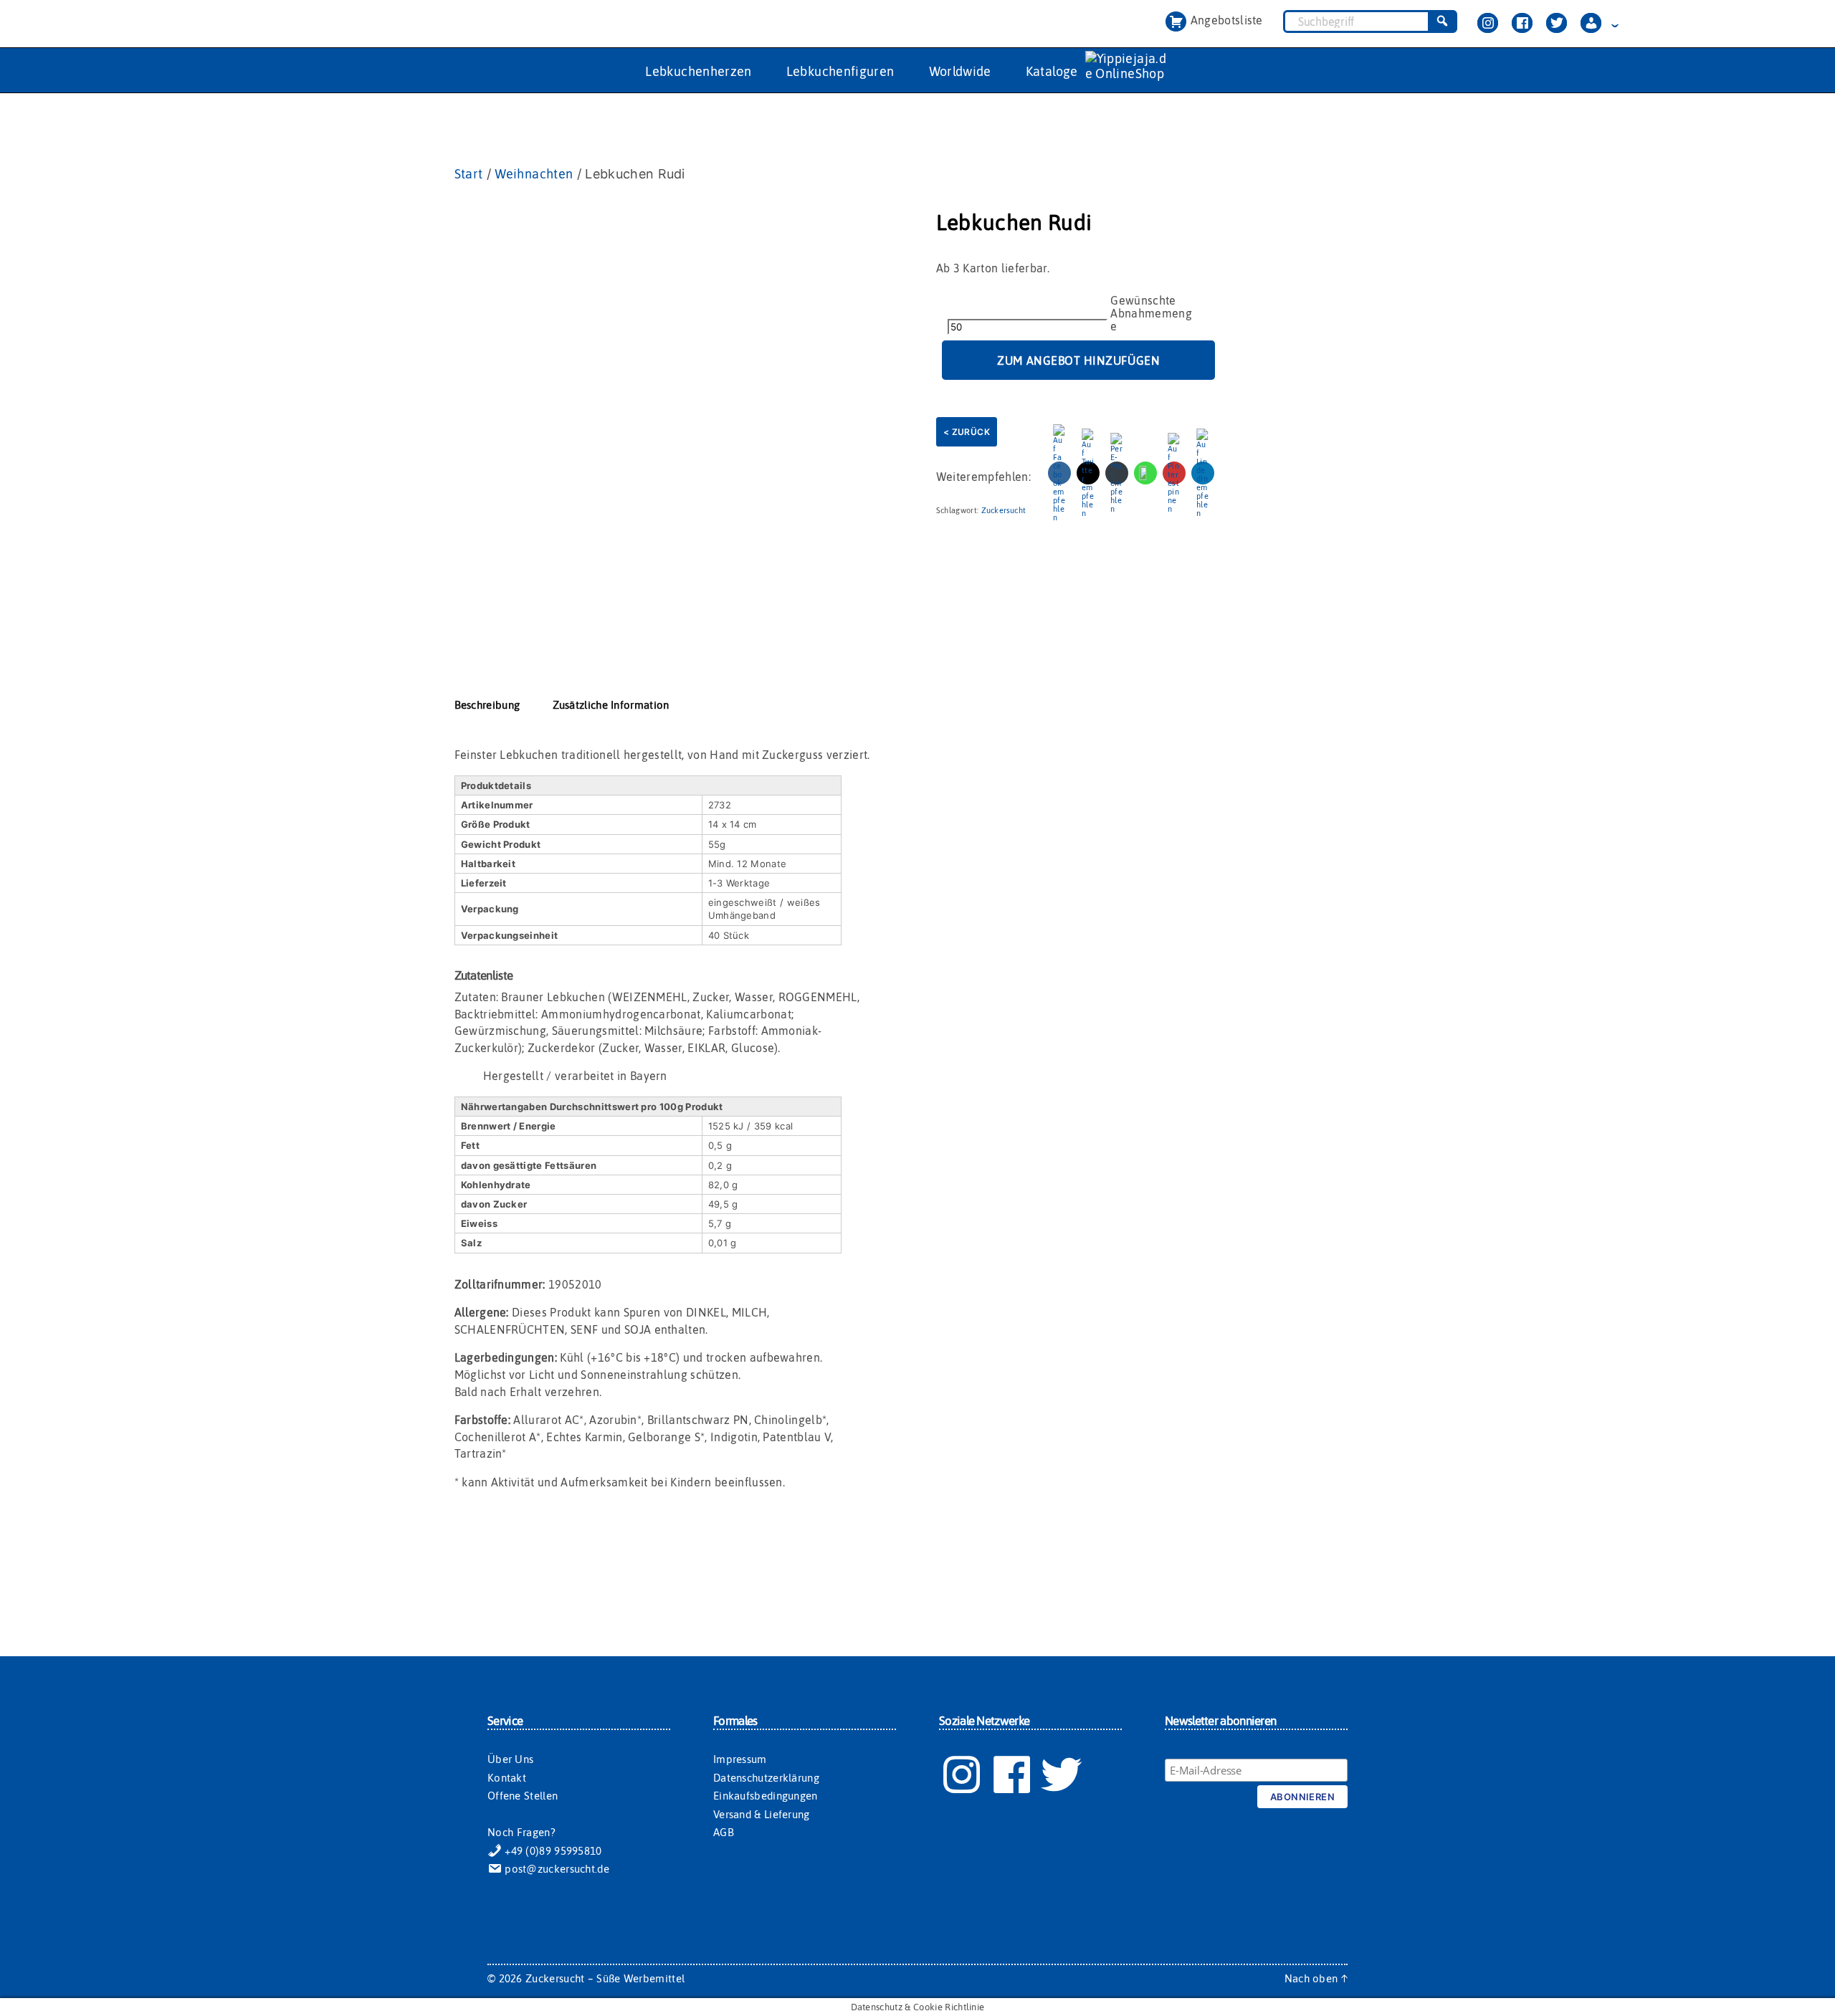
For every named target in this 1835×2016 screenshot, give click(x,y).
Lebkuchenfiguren (840, 71)
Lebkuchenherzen (698, 71)
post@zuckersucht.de (556, 1869)
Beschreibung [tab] (487, 705)
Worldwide (960, 71)
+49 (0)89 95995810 (552, 1851)
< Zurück (967, 432)
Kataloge (1052, 71)
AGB (724, 1832)
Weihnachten (534, 174)
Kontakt (507, 1778)
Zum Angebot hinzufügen (1078, 360)
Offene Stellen (523, 1796)
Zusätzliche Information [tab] (611, 705)
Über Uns (510, 1759)
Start (469, 174)
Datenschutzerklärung (766, 1778)
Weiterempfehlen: (983, 477)
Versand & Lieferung (762, 1814)
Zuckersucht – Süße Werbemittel (605, 1978)
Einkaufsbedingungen (766, 1796)
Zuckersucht (1004, 510)
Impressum (740, 1759)
